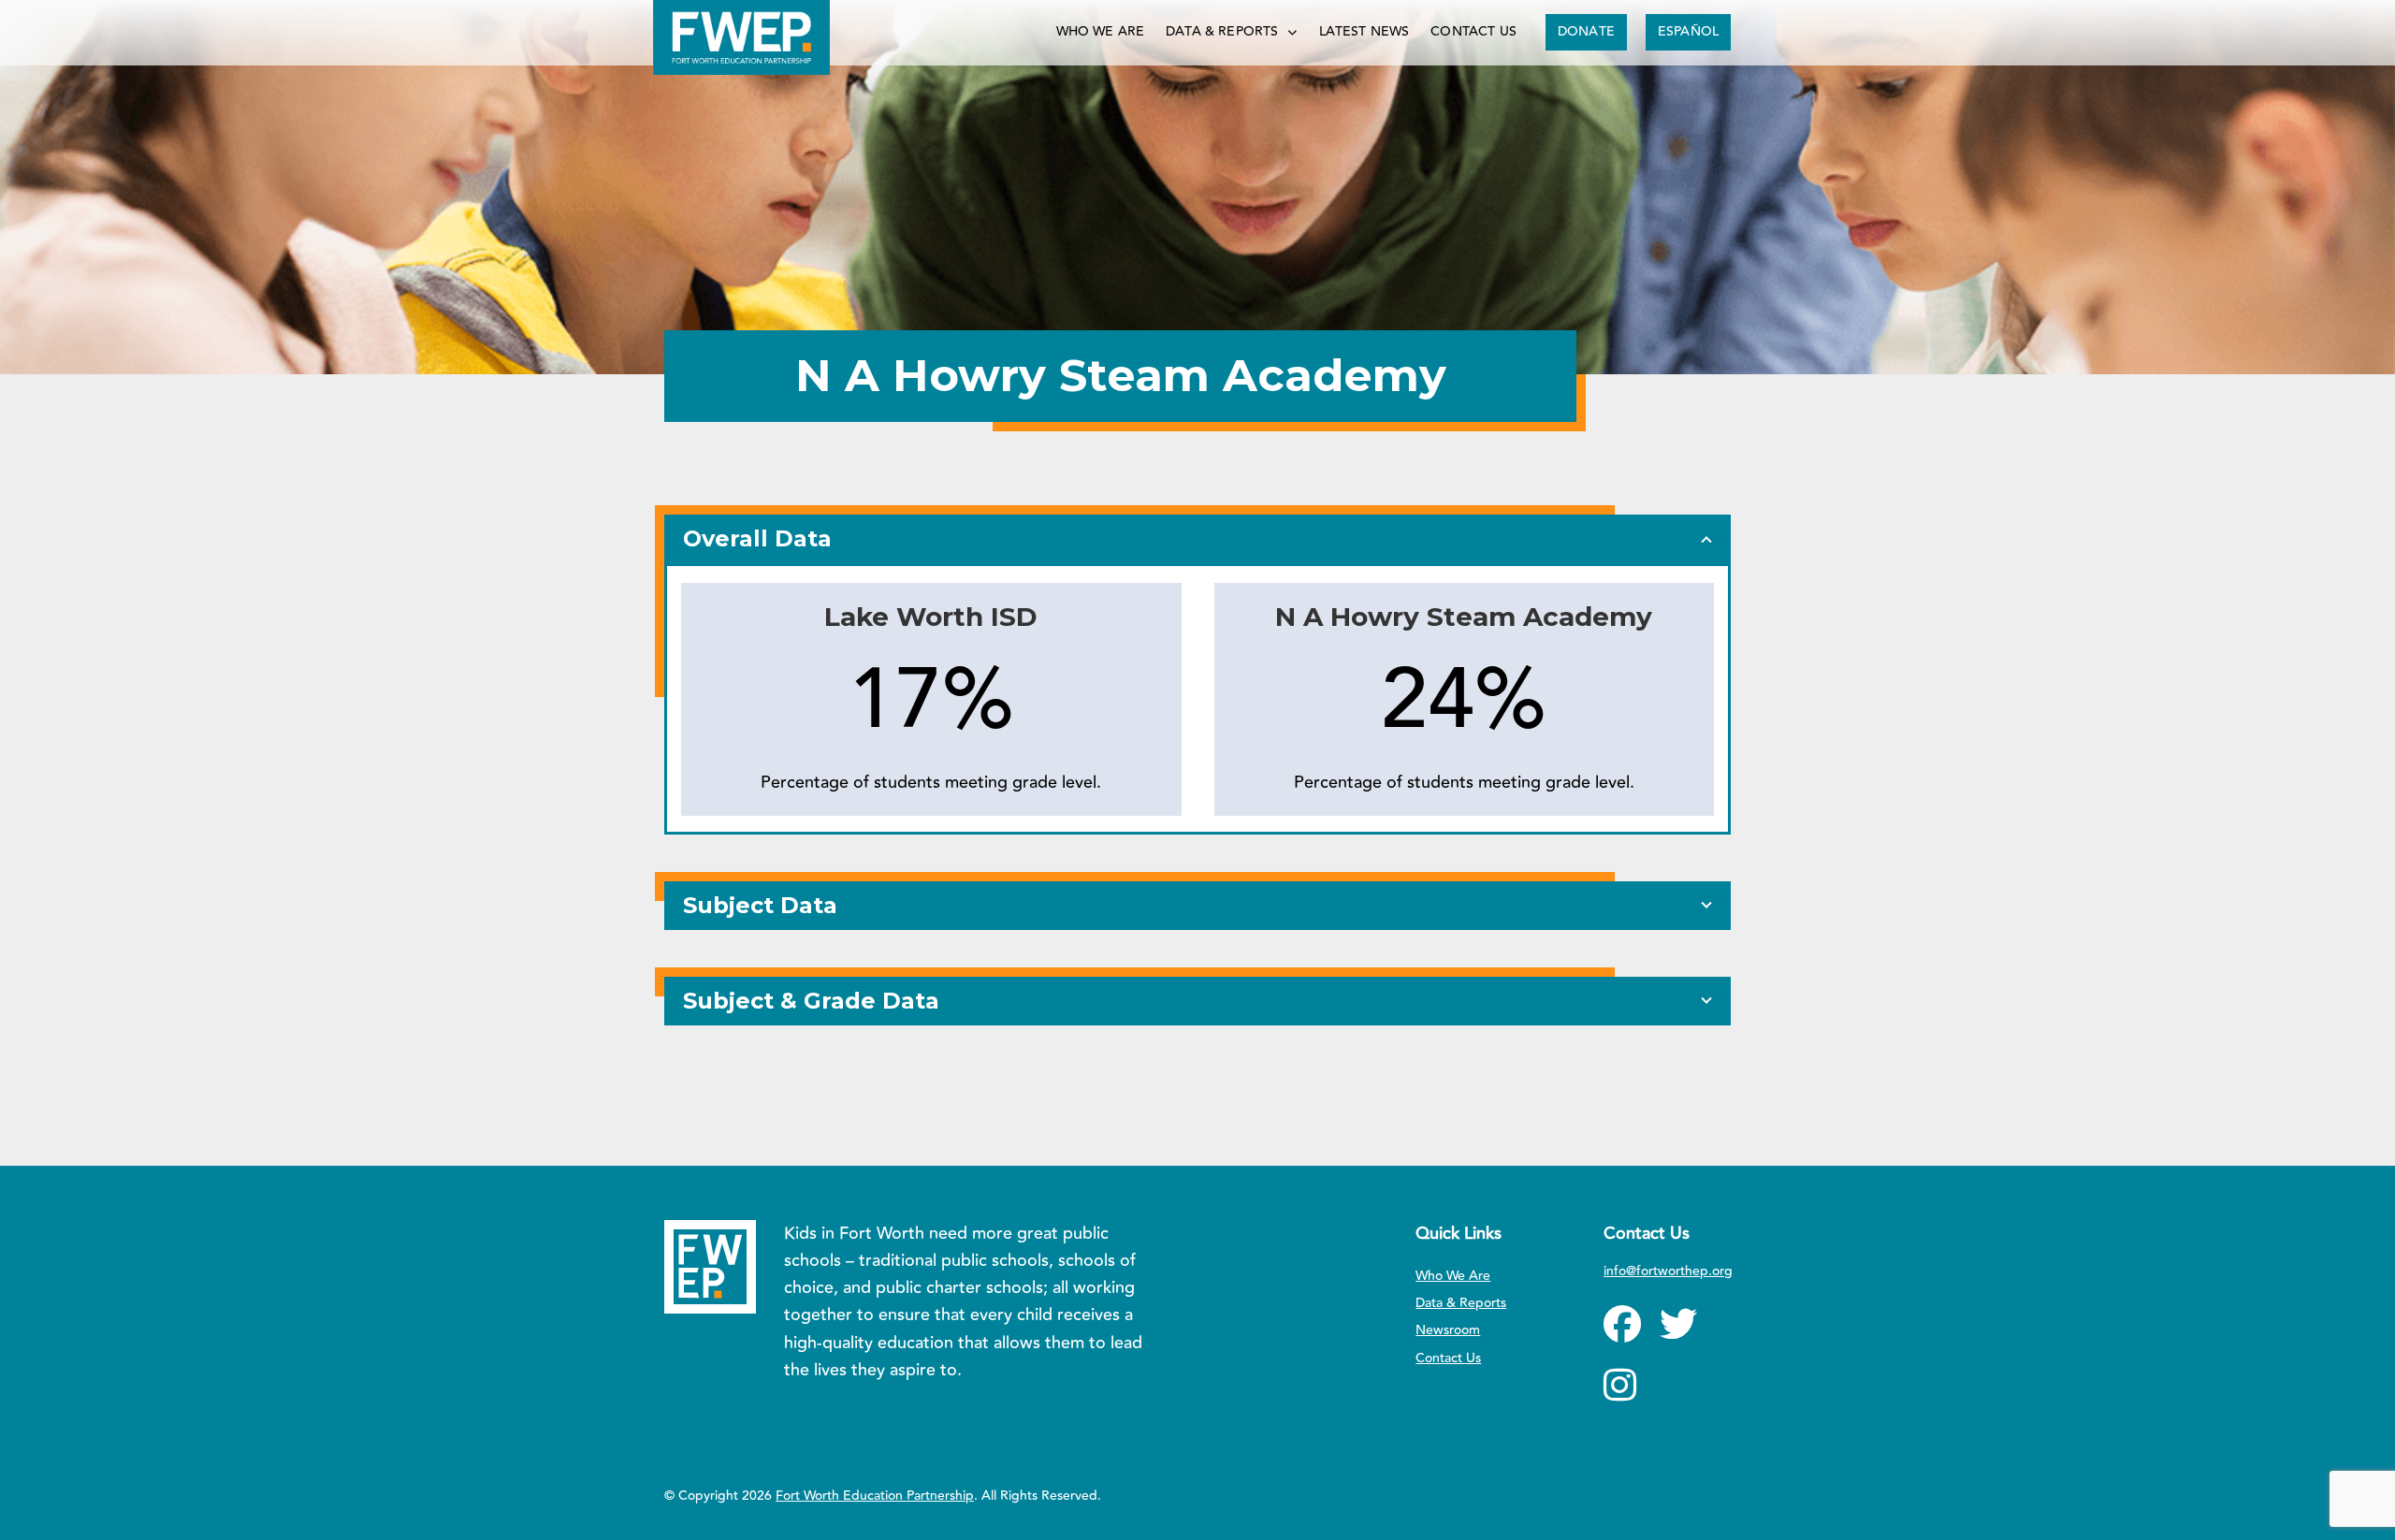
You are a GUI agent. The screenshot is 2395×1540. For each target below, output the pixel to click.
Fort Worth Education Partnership (875, 1496)
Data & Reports (1222, 32)
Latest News (1364, 32)
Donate (1586, 32)
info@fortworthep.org (1668, 1271)
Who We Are (1101, 32)
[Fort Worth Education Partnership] (741, 37)
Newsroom (1448, 1330)
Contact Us (1473, 32)
